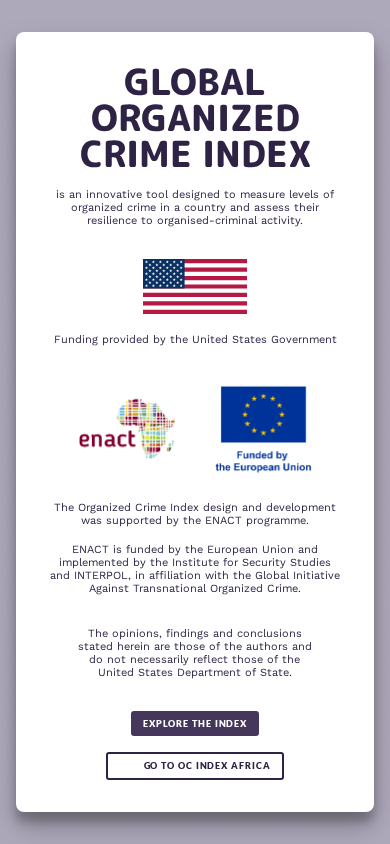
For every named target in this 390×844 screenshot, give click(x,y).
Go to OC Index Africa (207, 765)
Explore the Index (195, 723)
